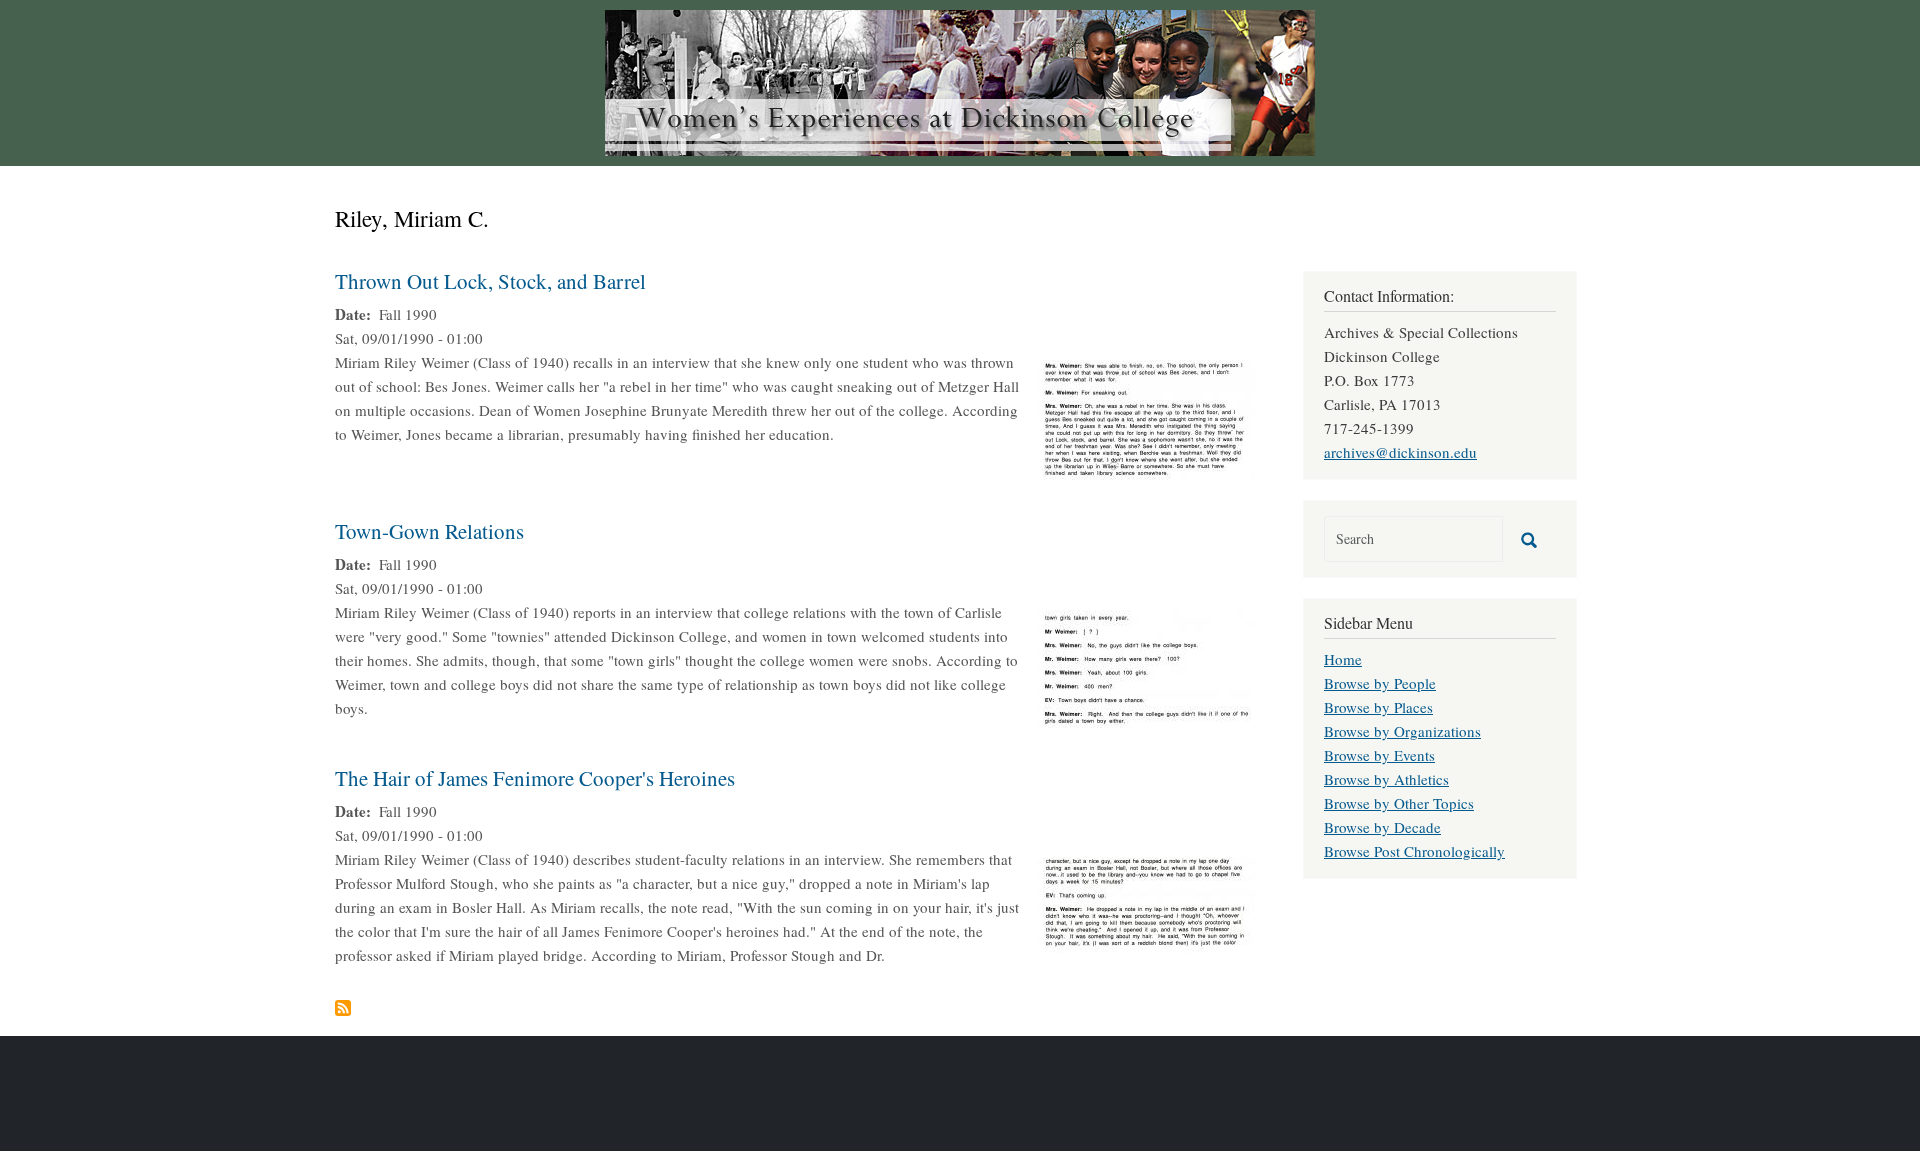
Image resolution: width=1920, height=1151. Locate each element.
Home (1343, 659)
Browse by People (1380, 683)
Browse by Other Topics (1399, 803)
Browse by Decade (1382, 827)
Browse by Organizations (1402, 731)
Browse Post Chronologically (1414, 851)
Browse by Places (1378, 707)
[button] (1145, 418)
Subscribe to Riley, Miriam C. (343, 1008)
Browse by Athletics (1386, 779)
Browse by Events (1379, 755)
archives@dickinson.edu (1400, 452)
